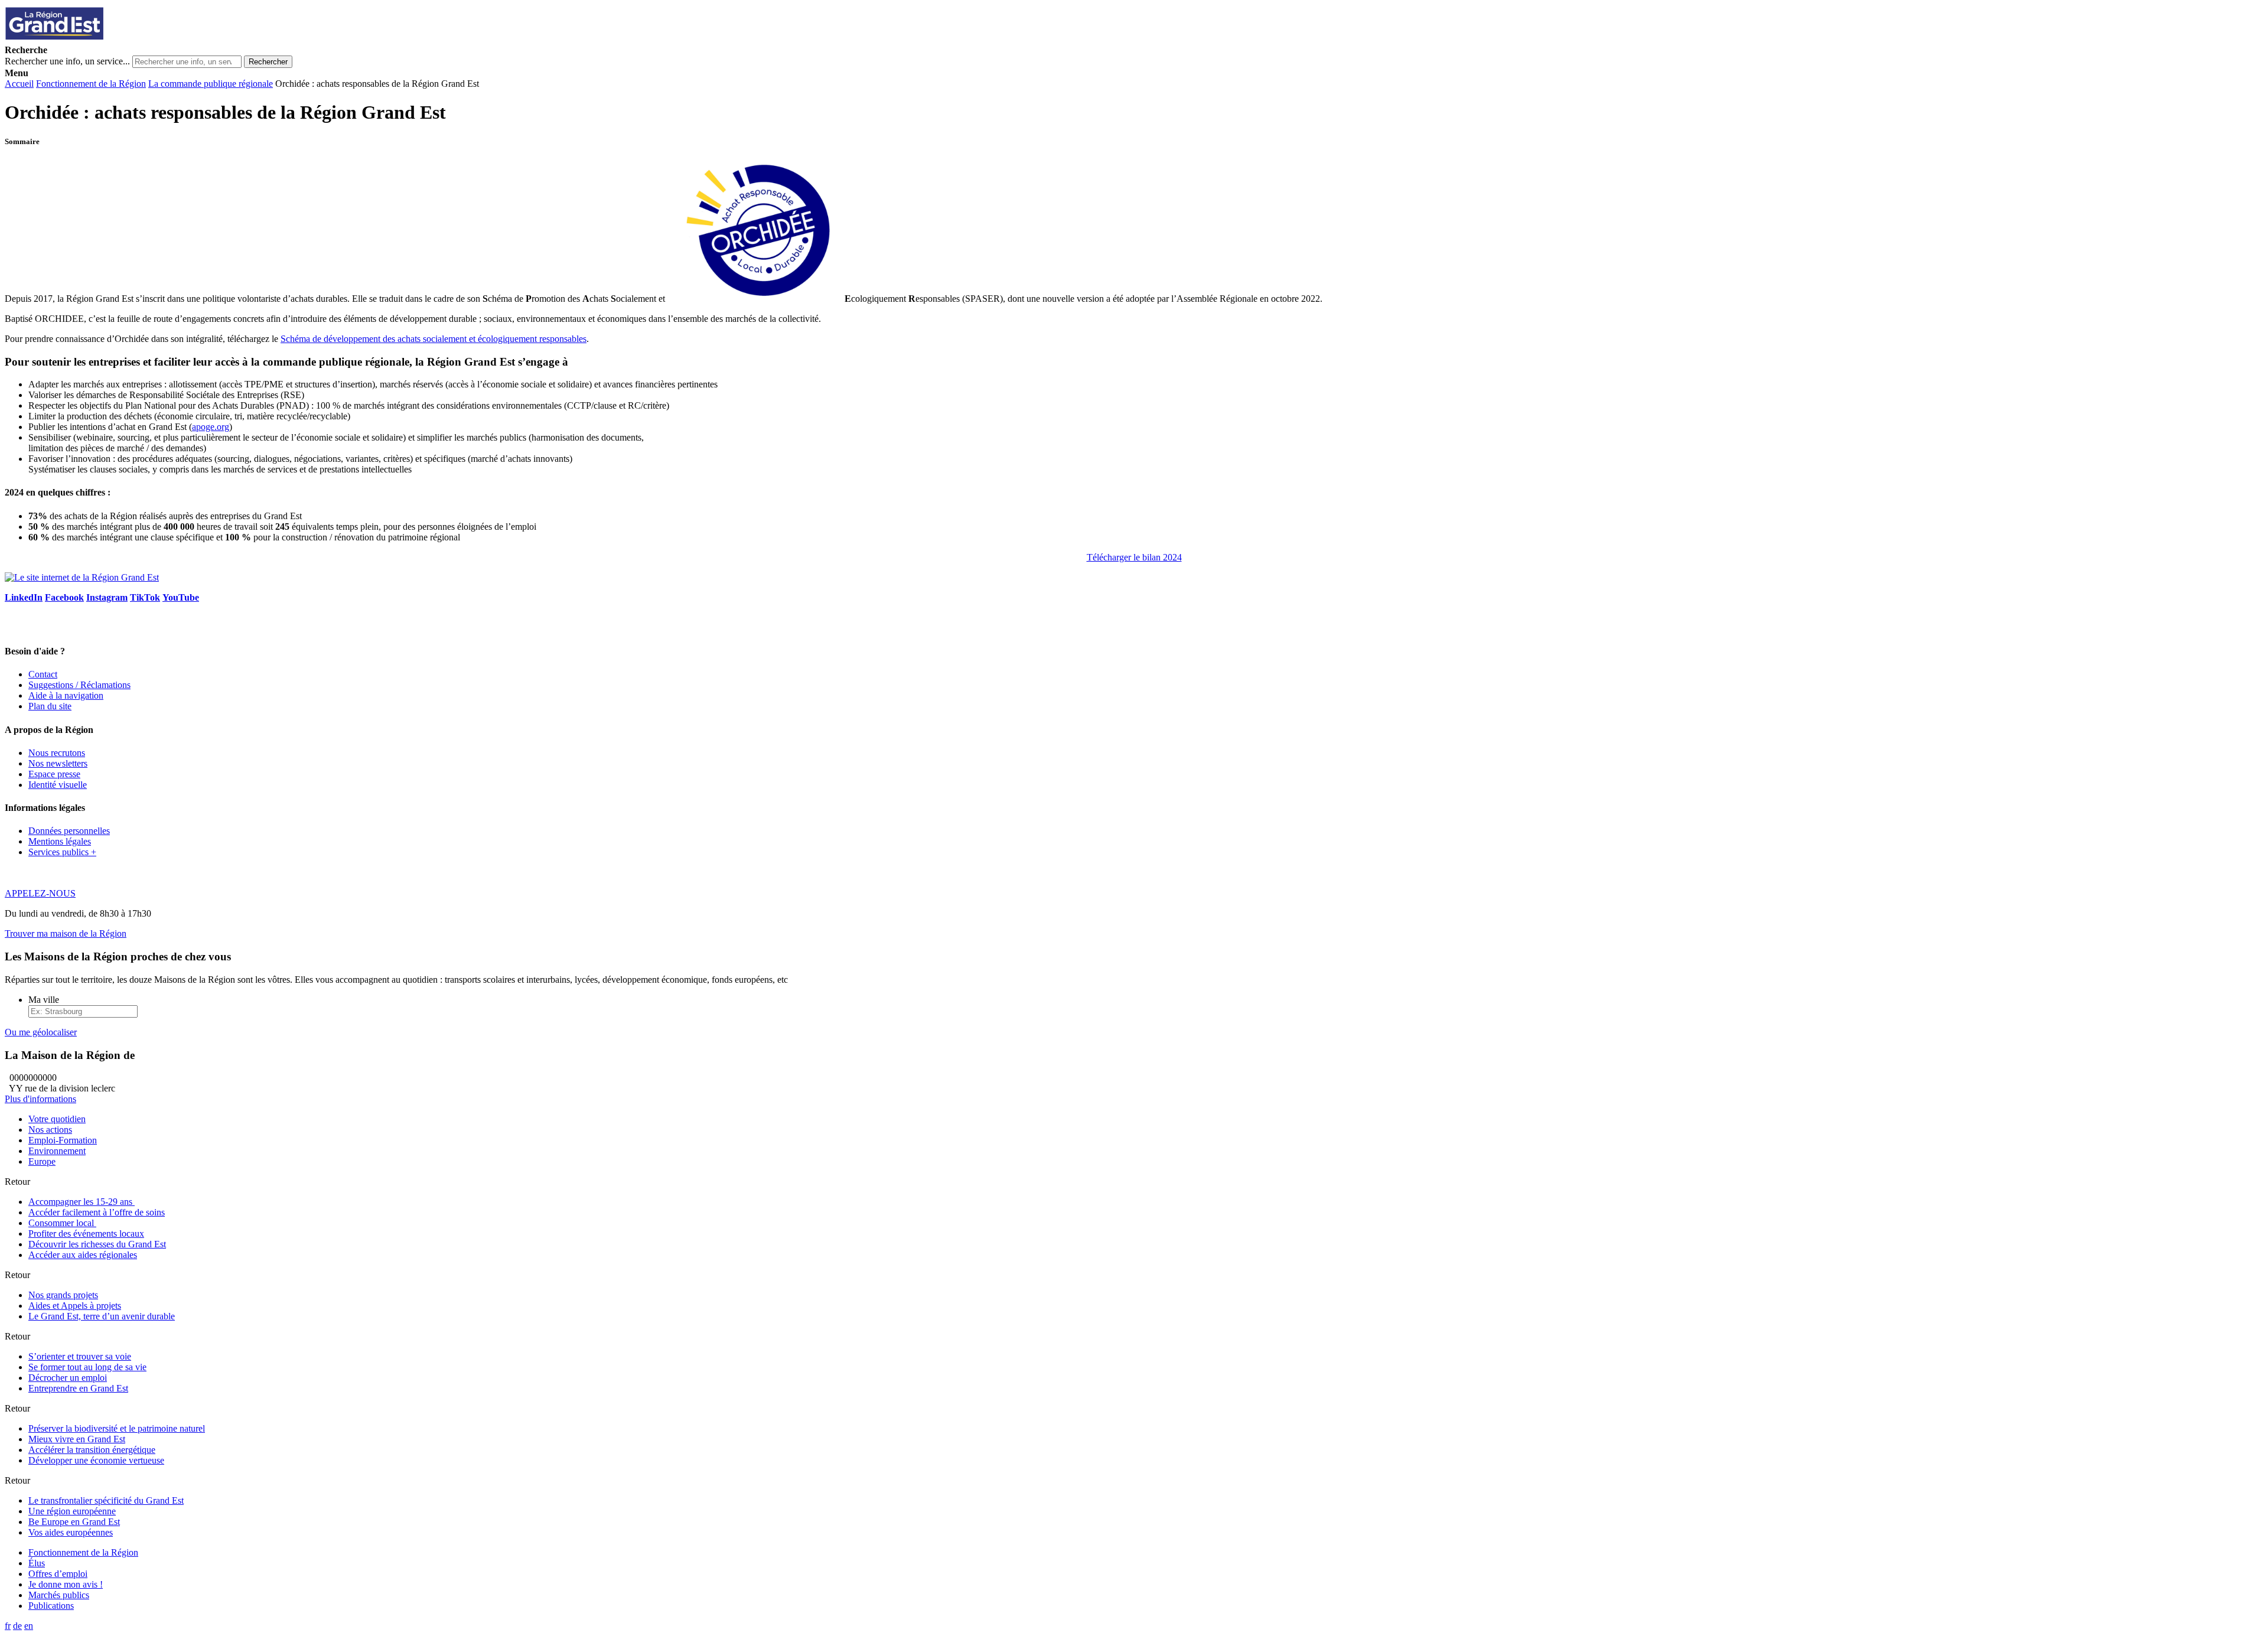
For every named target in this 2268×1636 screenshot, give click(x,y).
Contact (43, 674)
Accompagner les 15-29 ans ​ (82, 1202)
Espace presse (54, 774)
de (17, 1626)
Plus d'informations (40, 1099)
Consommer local (62, 1223)
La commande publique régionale (211, 84)
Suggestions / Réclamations (79, 685)
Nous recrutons (57, 753)
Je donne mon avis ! (66, 1584)
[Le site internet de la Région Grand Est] (108, 39)
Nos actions (50, 1130)
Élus (37, 1563)
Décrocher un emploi (68, 1378)
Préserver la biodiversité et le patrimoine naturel (117, 1428)
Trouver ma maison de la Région (66, 933)
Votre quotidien (57, 1119)
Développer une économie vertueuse (96, 1460)
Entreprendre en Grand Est (78, 1388)
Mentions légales (60, 841)
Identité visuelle (58, 785)
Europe (42, 1161)
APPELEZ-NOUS (40, 893)
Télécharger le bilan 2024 (1134, 557)
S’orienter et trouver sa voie (80, 1356)
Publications (51, 1606)
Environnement (57, 1151)
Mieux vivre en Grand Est (77, 1439)
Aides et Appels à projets (75, 1306)
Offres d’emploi (58, 1574)
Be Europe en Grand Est (74, 1522)
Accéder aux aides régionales (83, 1255)
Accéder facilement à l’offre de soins (97, 1212)
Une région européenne (72, 1511)
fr (8, 1626)
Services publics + (62, 852)
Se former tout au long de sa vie (87, 1367)
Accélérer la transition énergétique (92, 1450)
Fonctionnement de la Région (91, 84)
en (29, 1626)
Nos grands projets (63, 1295)
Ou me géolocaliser (41, 1032)
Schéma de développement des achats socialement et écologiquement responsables (434, 339)
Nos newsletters (58, 763)
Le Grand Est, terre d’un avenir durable (102, 1316)
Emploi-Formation (63, 1140)
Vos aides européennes (71, 1532)
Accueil (19, 84)
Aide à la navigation (66, 695)
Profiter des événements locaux (86, 1233)
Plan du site (50, 706)
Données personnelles (69, 831)
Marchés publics (59, 1595)
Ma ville (44, 1000)
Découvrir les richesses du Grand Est (97, 1244)
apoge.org (211, 427)
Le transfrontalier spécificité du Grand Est (106, 1500)
